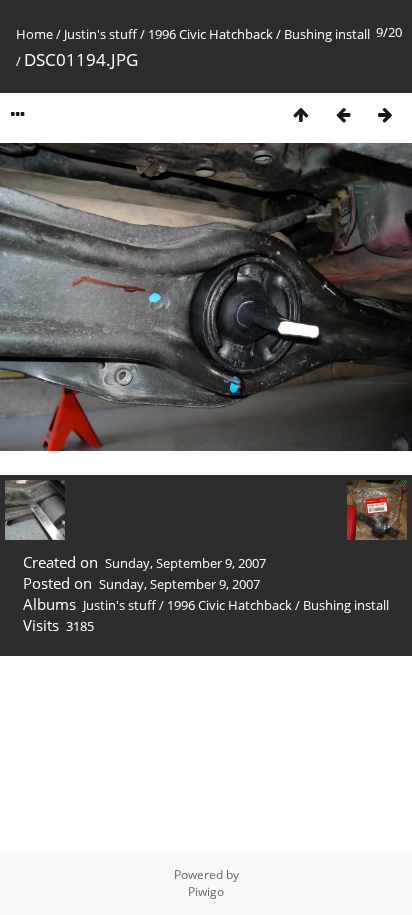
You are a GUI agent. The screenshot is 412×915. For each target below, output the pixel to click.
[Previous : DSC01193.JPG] (343, 114)
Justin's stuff (100, 34)
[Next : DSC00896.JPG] (385, 114)
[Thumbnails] (301, 114)
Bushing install (327, 34)
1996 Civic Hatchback (210, 34)
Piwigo (206, 891)
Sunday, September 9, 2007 (185, 563)
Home (34, 34)
